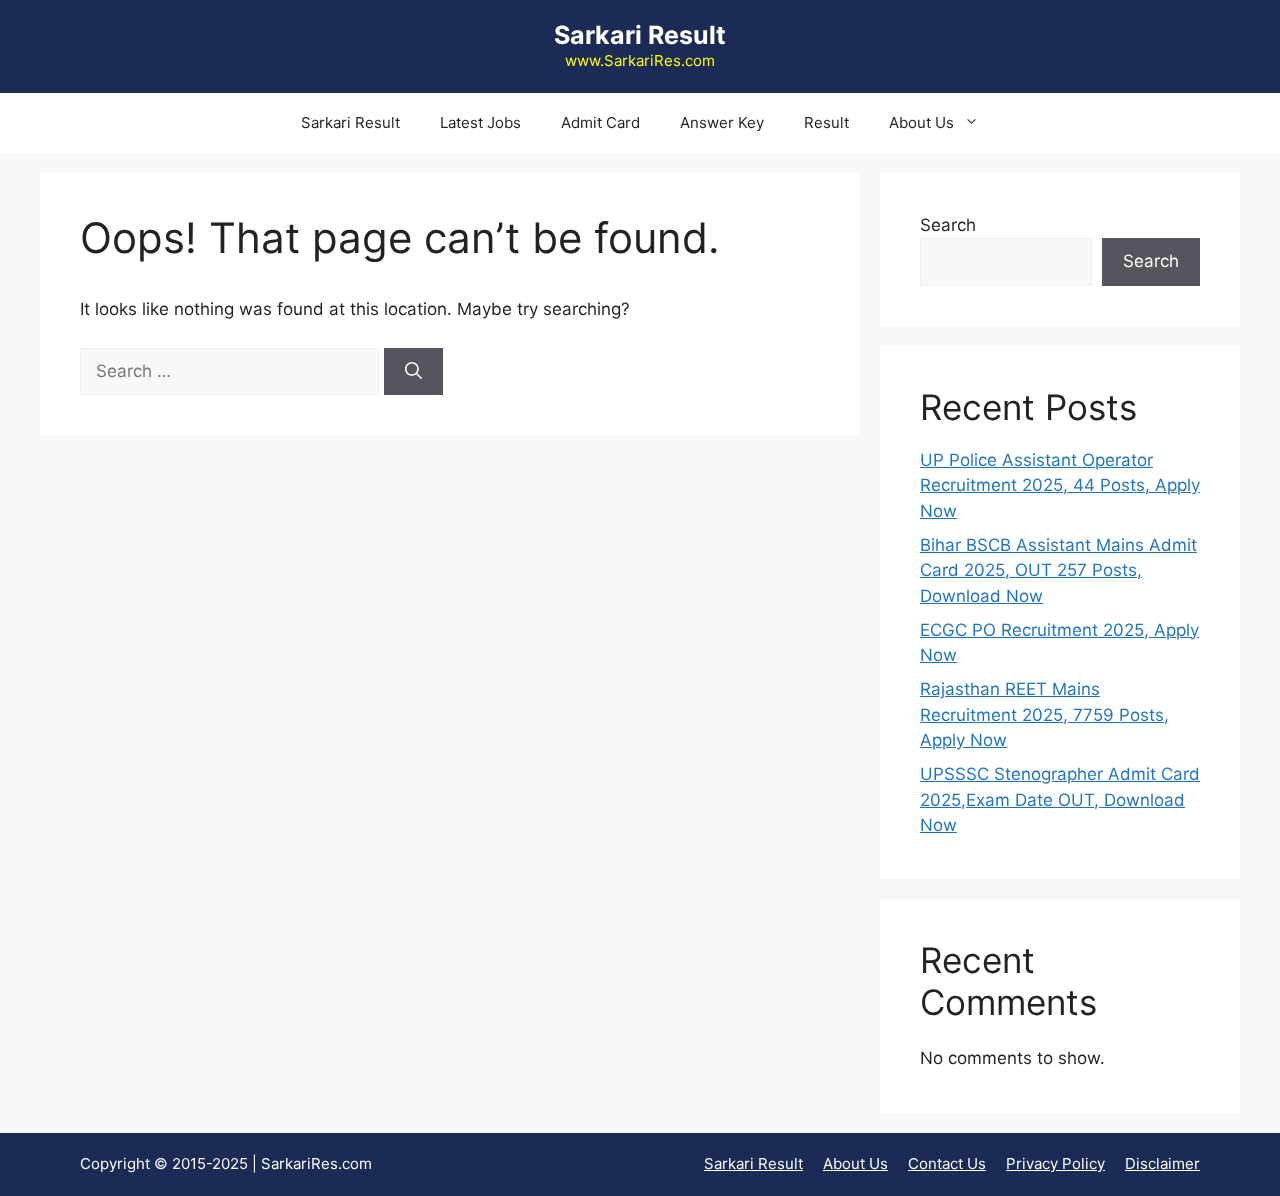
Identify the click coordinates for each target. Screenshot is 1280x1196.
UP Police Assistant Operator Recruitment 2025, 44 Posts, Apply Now (1060, 485)
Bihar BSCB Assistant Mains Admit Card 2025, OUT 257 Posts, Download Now (1058, 570)
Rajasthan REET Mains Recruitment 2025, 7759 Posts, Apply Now (1044, 714)
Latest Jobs (480, 122)
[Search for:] (232, 371)
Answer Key (722, 122)
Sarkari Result (640, 35)
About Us (921, 122)
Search (948, 225)
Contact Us (947, 1163)
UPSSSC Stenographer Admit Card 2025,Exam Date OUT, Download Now (1060, 799)
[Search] (413, 372)
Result (826, 122)
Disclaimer (1162, 1163)
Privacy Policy (1055, 1163)
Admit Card (600, 122)
